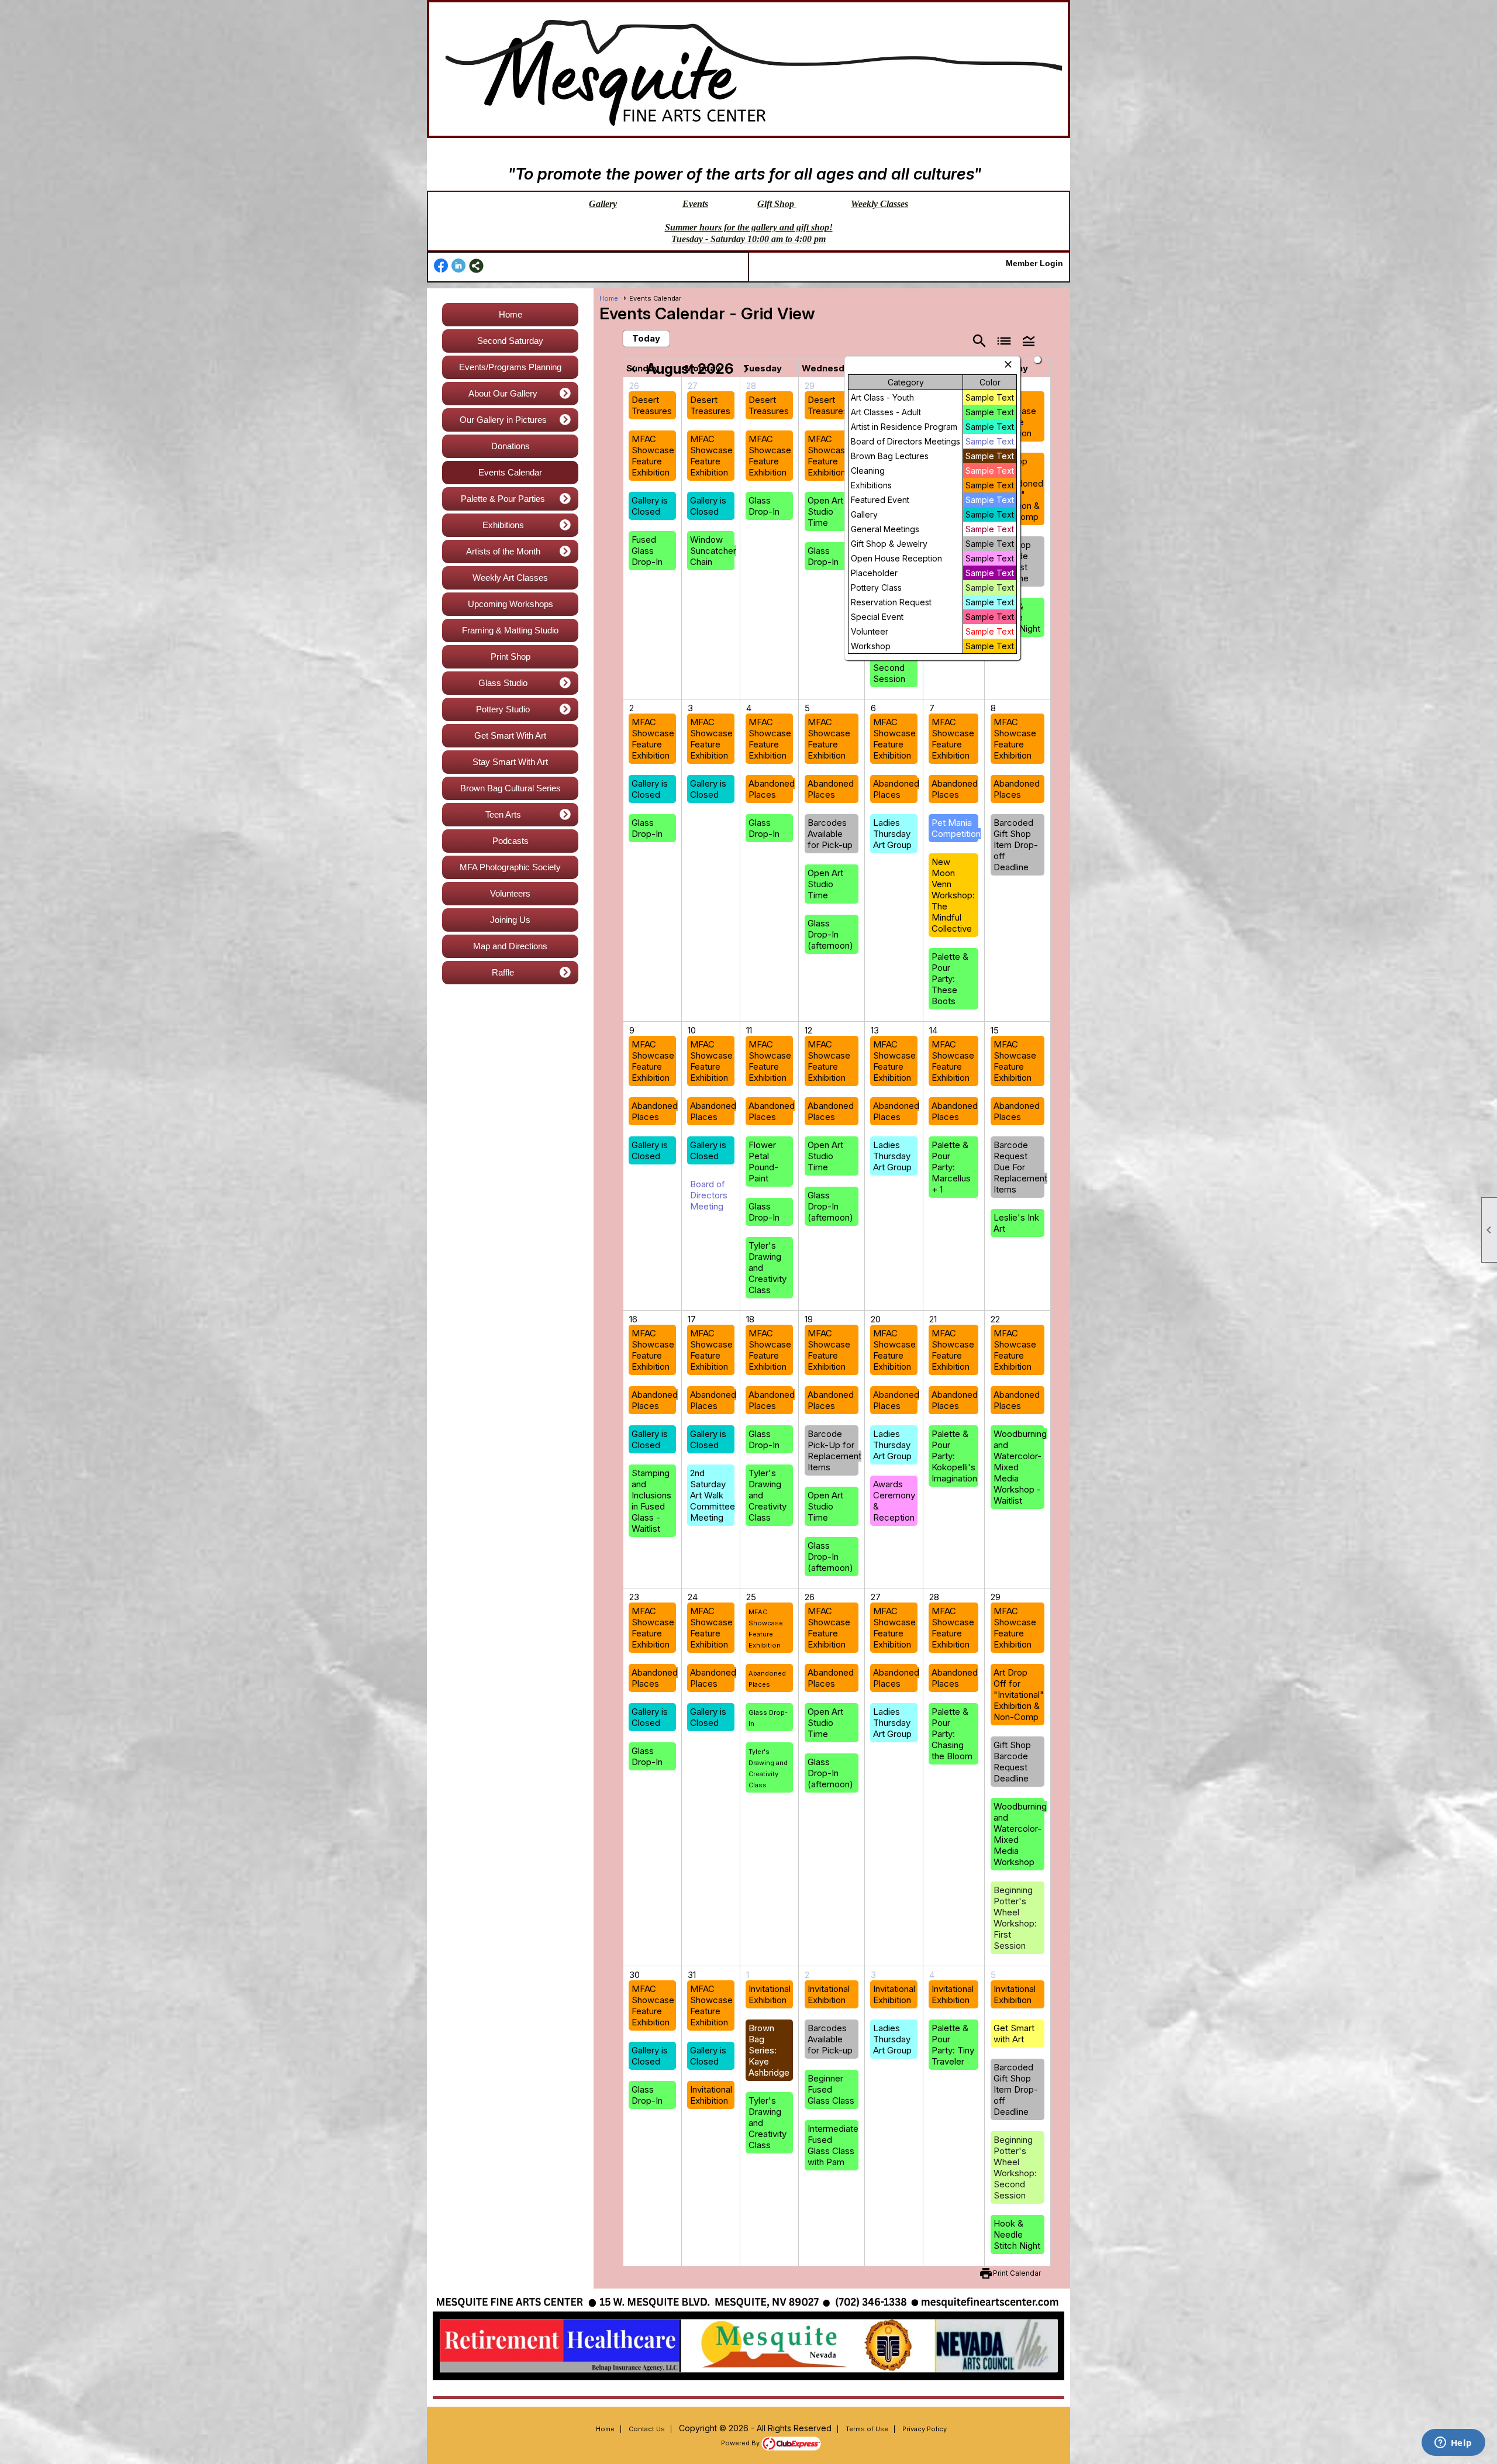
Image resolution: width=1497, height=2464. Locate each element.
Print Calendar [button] (1017, 2273)
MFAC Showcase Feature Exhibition (653, 456)
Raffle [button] (503, 972)
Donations (511, 446)
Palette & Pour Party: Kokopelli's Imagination (954, 1456)
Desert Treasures (652, 405)
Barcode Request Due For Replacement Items (1020, 1167)
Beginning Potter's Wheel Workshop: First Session (1015, 1918)
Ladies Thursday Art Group (892, 834)
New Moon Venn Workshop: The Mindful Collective (953, 895)
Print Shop (511, 657)
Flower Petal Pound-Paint (763, 1162)
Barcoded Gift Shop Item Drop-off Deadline (1016, 845)
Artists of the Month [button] (503, 551)
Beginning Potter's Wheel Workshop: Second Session (1015, 2167)
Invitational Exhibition (711, 2095)
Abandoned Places (772, 789)
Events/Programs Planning (510, 367)
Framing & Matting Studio (510, 630)
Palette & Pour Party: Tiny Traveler (953, 2045)
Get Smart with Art (1014, 2034)
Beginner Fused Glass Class (831, 2089)
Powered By (741, 2443)
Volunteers (510, 893)
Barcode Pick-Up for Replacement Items (834, 1450)
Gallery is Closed (650, 506)
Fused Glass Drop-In (647, 551)
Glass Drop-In (764, 506)
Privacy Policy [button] (925, 2429)
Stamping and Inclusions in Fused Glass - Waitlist (651, 1501)
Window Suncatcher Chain (713, 551)
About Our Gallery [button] (503, 393)
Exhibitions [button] (503, 525)
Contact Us (647, 2429)
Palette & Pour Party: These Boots (950, 979)
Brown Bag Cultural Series (511, 788)
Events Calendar (510, 472)
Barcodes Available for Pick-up (830, 834)
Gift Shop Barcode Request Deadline (1012, 1762)
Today (646, 338)
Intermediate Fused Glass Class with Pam (833, 2145)
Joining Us (510, 920)
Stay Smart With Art (510, 762)
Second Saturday (510, 341)
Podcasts (511, 841)
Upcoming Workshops (511, 604)
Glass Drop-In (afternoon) (830, 934)
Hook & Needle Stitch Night (1017, 2234)
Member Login (1034, 263)
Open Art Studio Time (825, 511)
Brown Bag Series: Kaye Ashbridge (769, 2050)
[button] (1029, 340)
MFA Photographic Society (510, 867)
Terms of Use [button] (867, 2429)
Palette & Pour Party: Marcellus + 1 (951, 1167)
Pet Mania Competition (956, 828)
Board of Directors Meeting (709, 1195)
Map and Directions (510, 946)
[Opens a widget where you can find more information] (1453, 2444)
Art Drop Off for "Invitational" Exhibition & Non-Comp (1019, 1695)
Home (511, 314)
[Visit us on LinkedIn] (459, 266)
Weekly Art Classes (510, 578)
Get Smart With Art (510, 735)
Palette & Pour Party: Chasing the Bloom (952, 1734)
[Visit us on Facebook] (441, 266)
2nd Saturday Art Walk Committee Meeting (713, 1495)
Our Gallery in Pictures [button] (503, 420)
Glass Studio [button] (503, 683)
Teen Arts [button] (503, 814)
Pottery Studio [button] (503, 709)
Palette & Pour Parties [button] (503, 499)
